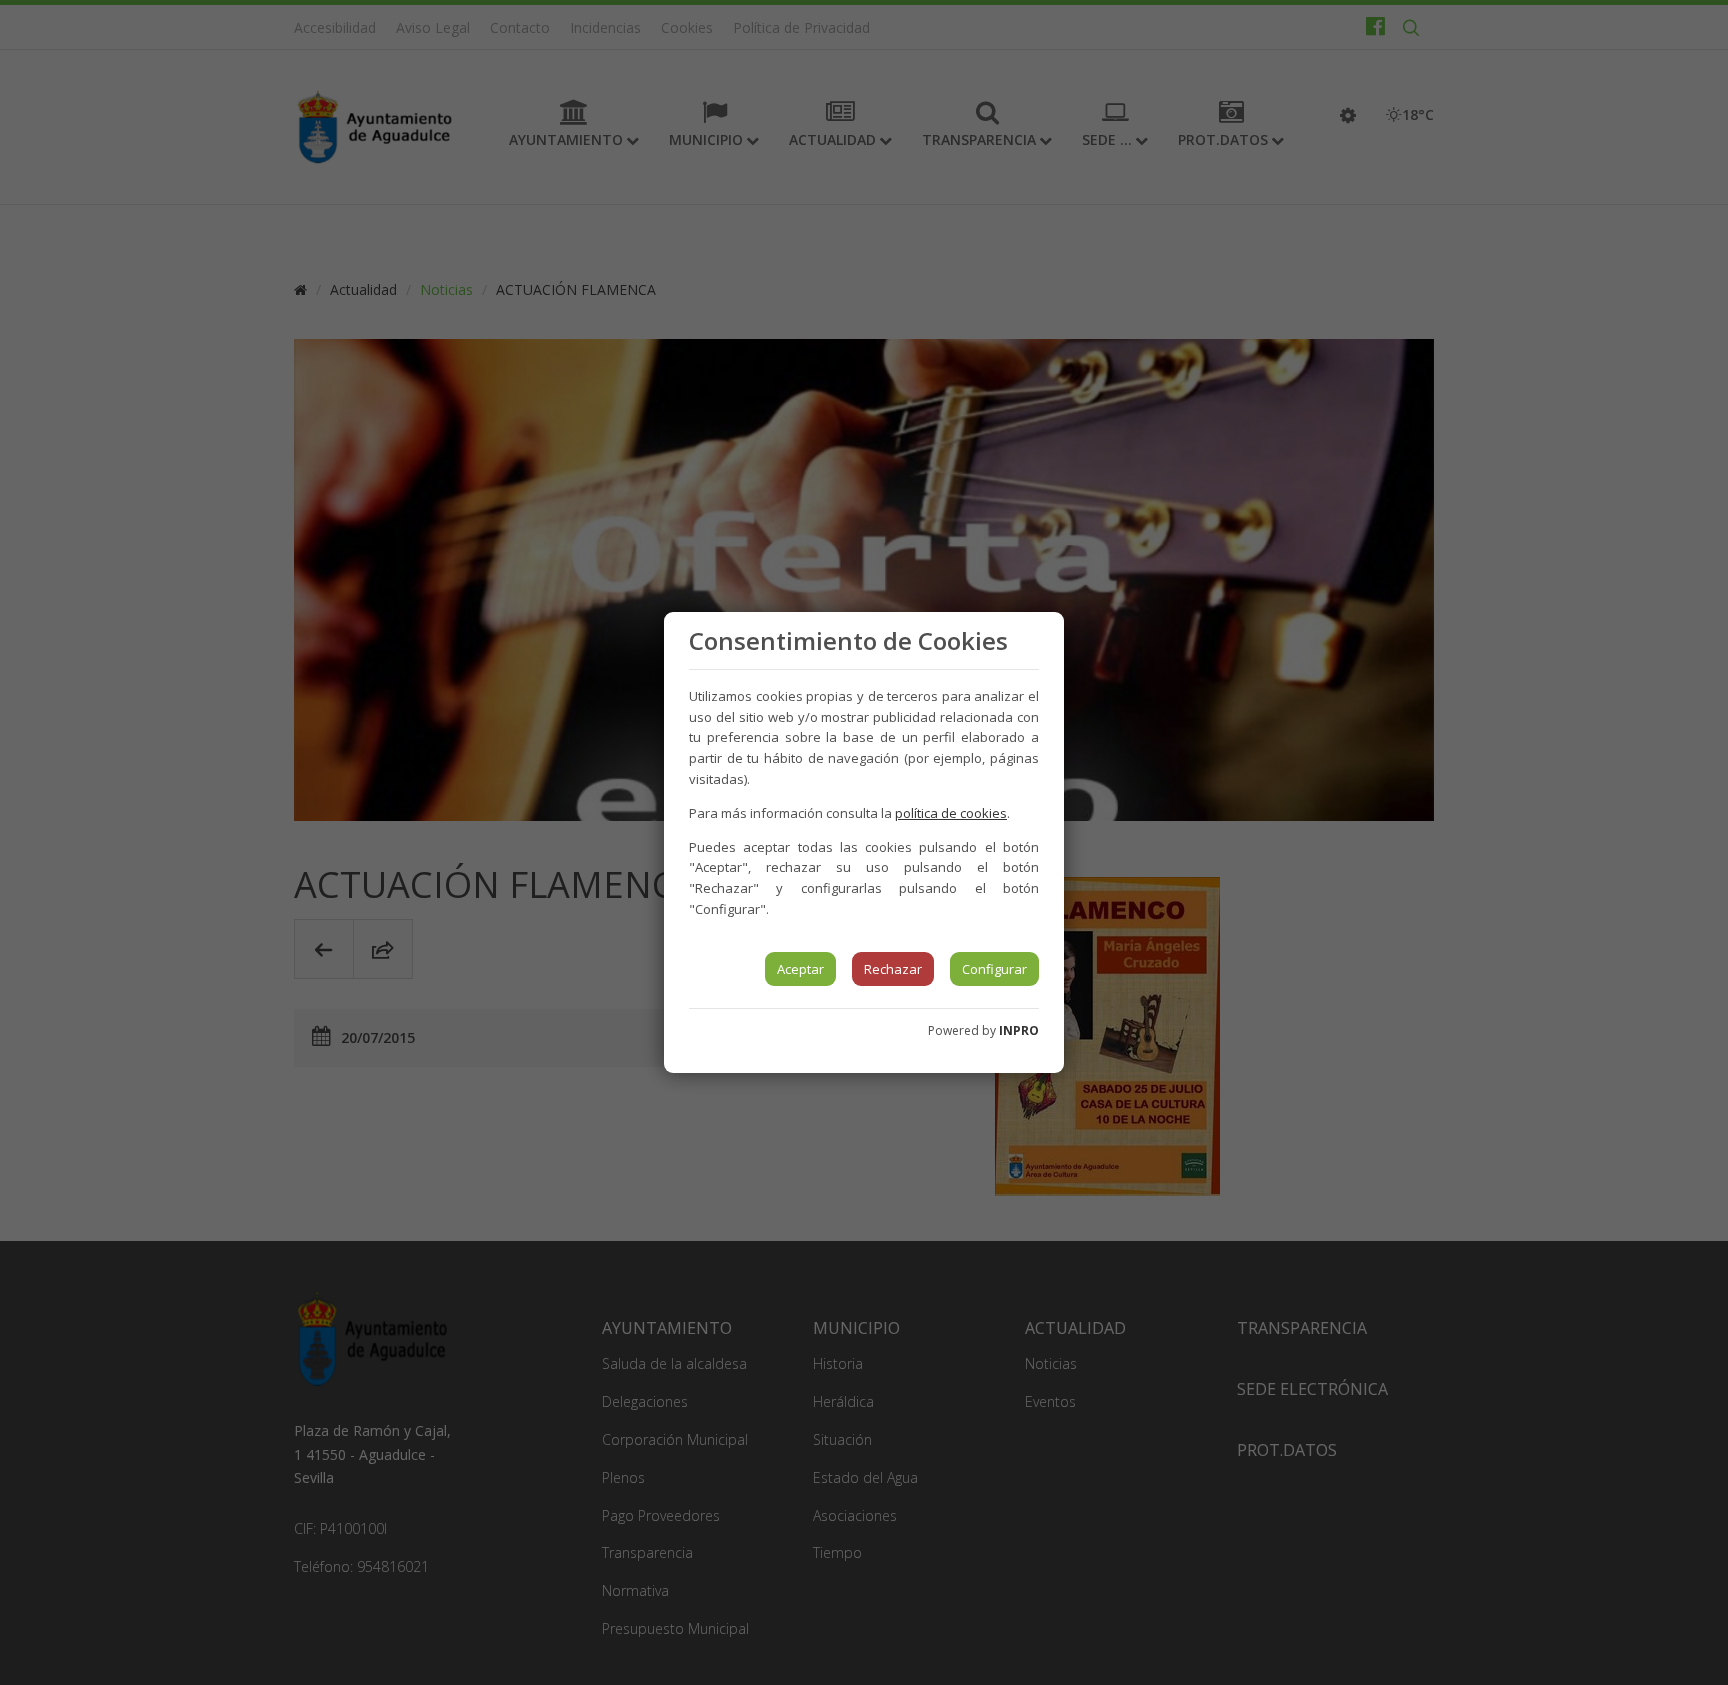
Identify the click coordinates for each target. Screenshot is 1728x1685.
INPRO (1019, 1030)
